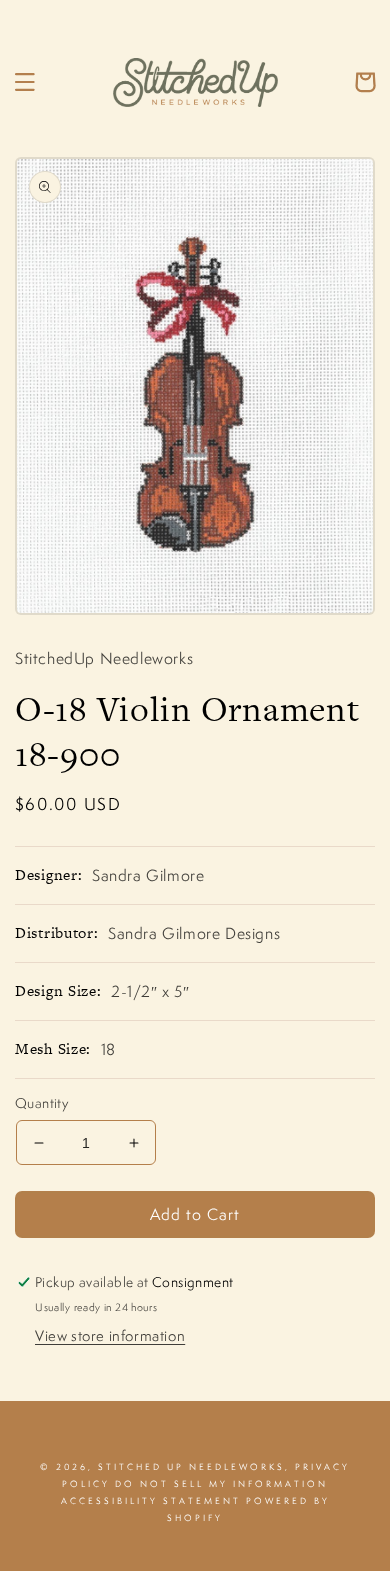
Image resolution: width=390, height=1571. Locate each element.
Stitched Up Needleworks (191, 1467)
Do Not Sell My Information (221, 1484)
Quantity (41, 1103)
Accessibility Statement (151, 1501)
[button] (25, 82)
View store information (110, 1335)
